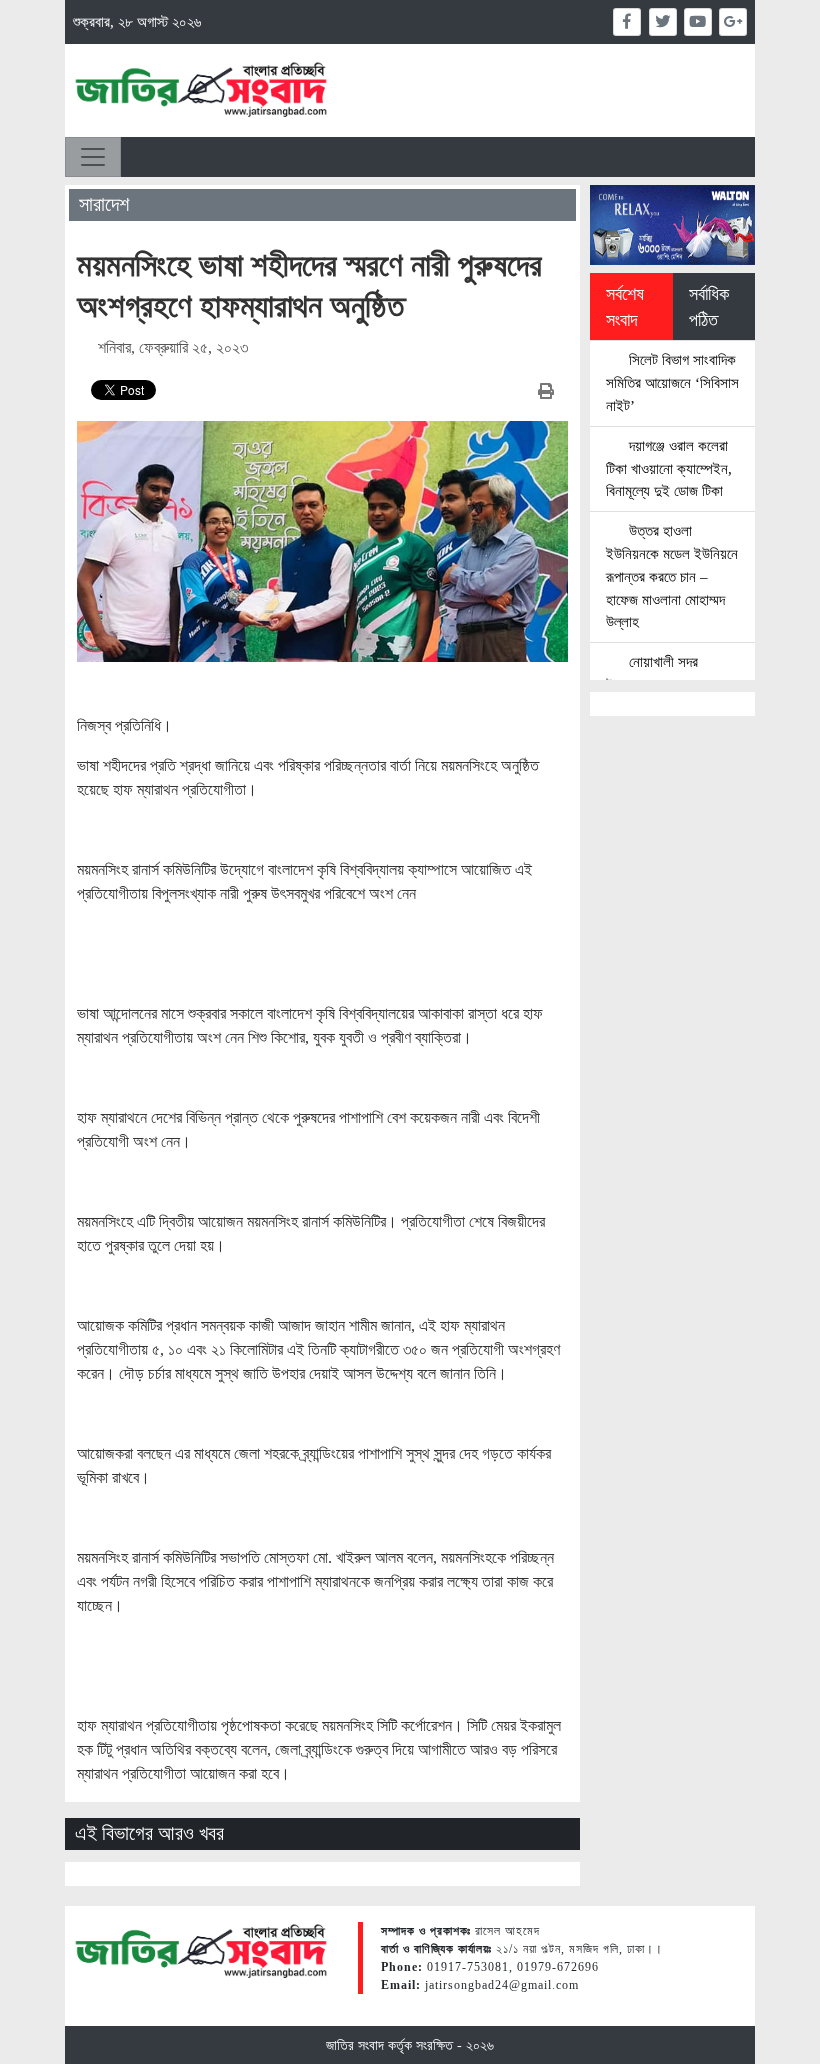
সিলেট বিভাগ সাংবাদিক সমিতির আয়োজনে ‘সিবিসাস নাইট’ (672, 382)
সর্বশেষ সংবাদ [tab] (625, 307)
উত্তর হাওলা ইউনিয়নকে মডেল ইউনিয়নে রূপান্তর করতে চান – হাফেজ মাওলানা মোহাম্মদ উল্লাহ (672, 576)
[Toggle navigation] (93, 157)
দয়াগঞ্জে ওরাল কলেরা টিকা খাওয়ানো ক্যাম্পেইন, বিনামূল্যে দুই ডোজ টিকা (669, 468)
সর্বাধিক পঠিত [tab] (709, 307)
